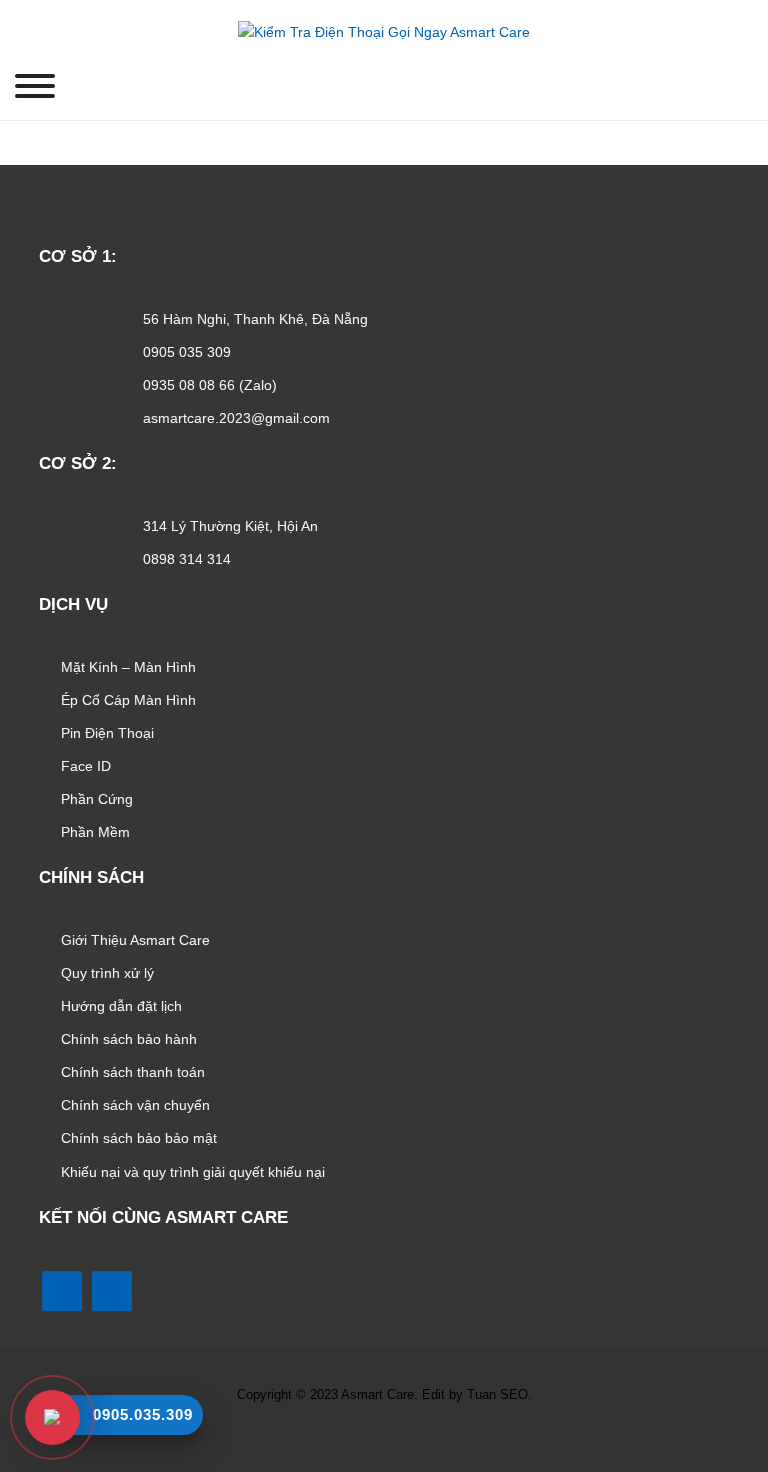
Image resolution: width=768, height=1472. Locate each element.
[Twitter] (344, 1439)
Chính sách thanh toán (133, 1072)
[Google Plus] (379, 1439)
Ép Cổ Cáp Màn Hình (128, 700)
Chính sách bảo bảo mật (139, 1138)
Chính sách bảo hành (129, 1039)
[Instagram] (414, 1439)
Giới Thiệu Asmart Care (135, 940)
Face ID (86, 766)
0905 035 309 (187, 352)
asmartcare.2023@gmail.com (236, 418)
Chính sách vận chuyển (135, 1105)
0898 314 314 (187, 559)
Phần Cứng (97, 799)
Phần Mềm (95, 832)
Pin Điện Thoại (107, 733)
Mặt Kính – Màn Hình (128, 667)
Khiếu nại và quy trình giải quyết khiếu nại (193, 1172)
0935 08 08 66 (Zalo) (210, 385)
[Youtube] (112, 1291)
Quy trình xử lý (107, 973)
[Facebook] (62, 1291)
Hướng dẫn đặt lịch (121, 1006)
